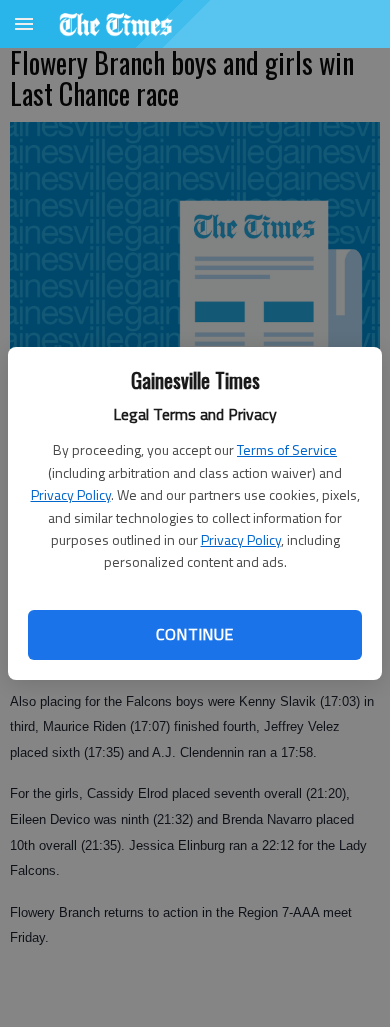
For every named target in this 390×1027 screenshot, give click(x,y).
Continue (194, 634)
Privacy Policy (71, 494)
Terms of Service (287, 449)
